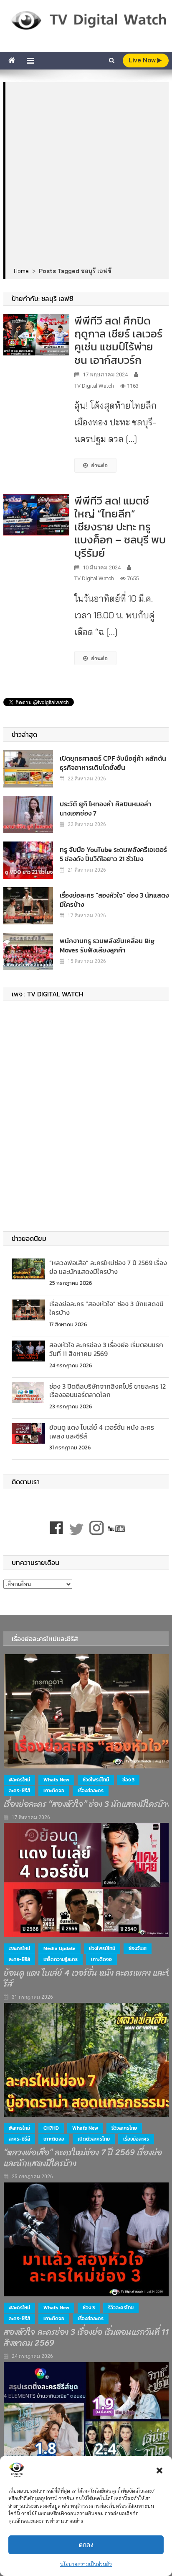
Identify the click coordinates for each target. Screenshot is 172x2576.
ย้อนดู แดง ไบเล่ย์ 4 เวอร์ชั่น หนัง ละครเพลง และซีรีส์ (102, 1432)
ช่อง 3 (128, 1780)
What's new (56, 1780)
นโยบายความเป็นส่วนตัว (86, 2564)
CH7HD (51, 2128)
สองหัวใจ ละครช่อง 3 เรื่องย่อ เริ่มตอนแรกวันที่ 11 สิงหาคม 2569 (106, 1349)
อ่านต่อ (99, 465)
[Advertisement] (86, 175)
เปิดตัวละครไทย (94, 2139)
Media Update (59, 1948)
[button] (159, 2470)
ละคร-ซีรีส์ (19, 1791)
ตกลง (86, 2545)
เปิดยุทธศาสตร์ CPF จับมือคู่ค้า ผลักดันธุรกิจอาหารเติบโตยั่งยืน (113, 763)
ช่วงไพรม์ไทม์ (96, 1780)
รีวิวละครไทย (124, 2128)
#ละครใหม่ (19, 1780)
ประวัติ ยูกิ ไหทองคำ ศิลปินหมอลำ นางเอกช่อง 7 (105, 808)
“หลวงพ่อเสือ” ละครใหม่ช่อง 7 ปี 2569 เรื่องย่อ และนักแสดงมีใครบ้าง (108, 1267)
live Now (143, 60)
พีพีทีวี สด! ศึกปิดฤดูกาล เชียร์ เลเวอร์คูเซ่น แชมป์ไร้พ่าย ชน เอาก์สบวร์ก (118, 340)
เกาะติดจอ (54, 1791)
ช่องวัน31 (138, 1948)
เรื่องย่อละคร (91, 1791)
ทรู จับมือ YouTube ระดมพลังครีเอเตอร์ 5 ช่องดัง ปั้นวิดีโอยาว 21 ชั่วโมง (113, 854)
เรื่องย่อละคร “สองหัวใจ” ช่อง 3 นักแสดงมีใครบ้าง (114, 900)
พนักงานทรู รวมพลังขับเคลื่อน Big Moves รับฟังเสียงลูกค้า (107, 945)
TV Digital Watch (94, 386)
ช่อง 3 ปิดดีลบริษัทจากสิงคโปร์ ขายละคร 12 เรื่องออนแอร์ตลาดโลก (107, 1391)
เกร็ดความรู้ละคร (61, 1959)
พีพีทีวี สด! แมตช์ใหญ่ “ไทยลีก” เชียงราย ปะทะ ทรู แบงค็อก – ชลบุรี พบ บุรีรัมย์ (120, 527)
